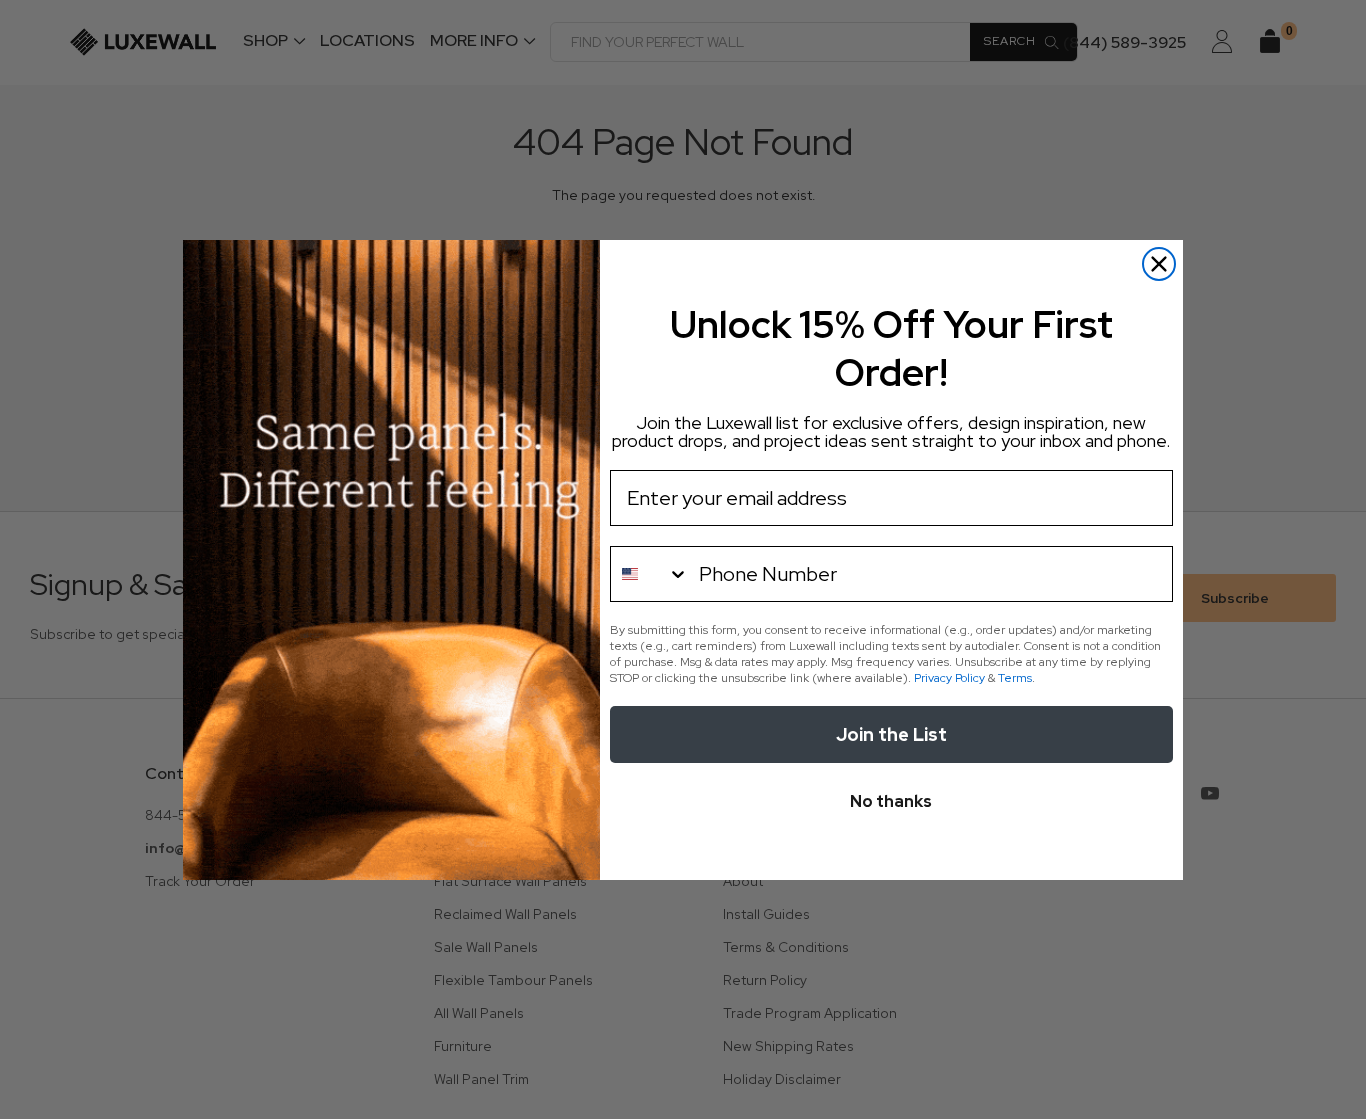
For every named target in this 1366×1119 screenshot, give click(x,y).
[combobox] (650, 574)
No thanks (891, 801)
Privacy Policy (949, 678)
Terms (1015, 678)
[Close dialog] (1159, 264)
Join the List (891, 734)
